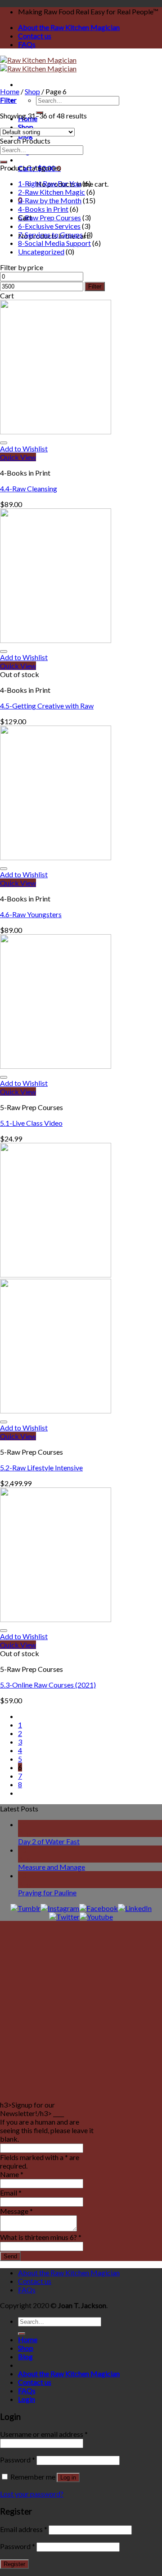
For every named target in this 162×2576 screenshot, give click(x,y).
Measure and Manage (52, 1867)
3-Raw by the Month (50, 200)
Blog (25, 2356)
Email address (24, 2529)
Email (11, 2193)
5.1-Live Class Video (31, 1123)
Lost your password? (32, 2494)
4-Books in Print (43, 209)
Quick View (18, 457)
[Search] (4, 162)
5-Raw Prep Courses (49, 217)
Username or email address (44, 2434)
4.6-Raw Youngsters (31, 914)
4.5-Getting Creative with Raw (47, 706)
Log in (68, 2478)
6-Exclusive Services (49, 226)
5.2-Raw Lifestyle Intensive (41, 1467)
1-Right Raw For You (49, 183)
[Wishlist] (4, 443)
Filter (95, 286)
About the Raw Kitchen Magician (69, 27)
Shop (32, 91)
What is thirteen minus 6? (41, 2237)
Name (12, 2174)
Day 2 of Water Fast (49, 1841)
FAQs (27, 44)
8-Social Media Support (54, 243)
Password (18, 2460)
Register (14, 2564)
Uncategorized (41, 251)
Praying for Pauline (47, 1892)
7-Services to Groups (50, 234)
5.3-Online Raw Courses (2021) (48, 1685)
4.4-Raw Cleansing (29, 488)
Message (16, 2211)
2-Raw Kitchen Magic (52, 192)
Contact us (35, 36)
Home (10, 91)
